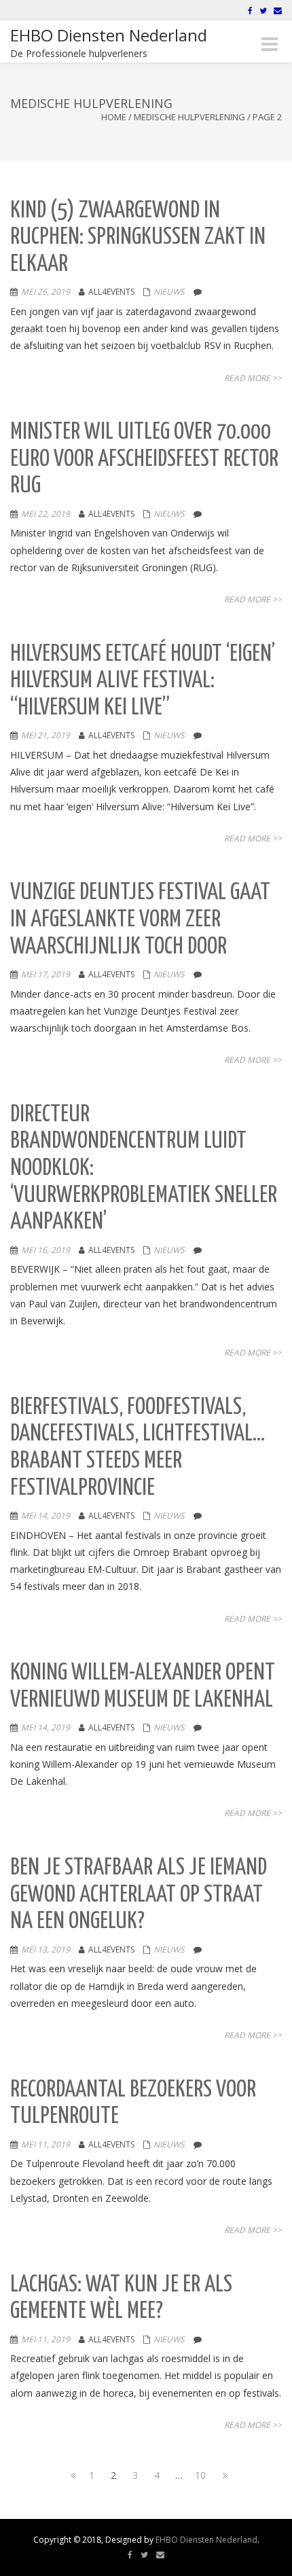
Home (114, 117)
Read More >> (253, 378)
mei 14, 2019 (45, 1516)
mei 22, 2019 (45, 514)
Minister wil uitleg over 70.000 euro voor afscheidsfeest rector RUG (144, 459)
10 (200, 2475)
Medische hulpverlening (189, 117)
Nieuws (169, 292)
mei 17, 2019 (45, 974)
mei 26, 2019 (45, 292)
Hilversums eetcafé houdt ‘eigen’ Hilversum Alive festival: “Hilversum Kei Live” (143, 681)
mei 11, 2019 (45, 2144)
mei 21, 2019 (45, 735)
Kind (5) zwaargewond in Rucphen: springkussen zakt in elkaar (138, 238)
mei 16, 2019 (45, 1250)
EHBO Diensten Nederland (206, 2540)
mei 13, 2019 (45, 1949)
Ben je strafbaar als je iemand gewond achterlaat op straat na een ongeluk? (139, 1895)
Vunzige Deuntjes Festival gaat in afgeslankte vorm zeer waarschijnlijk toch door (140, 920)
